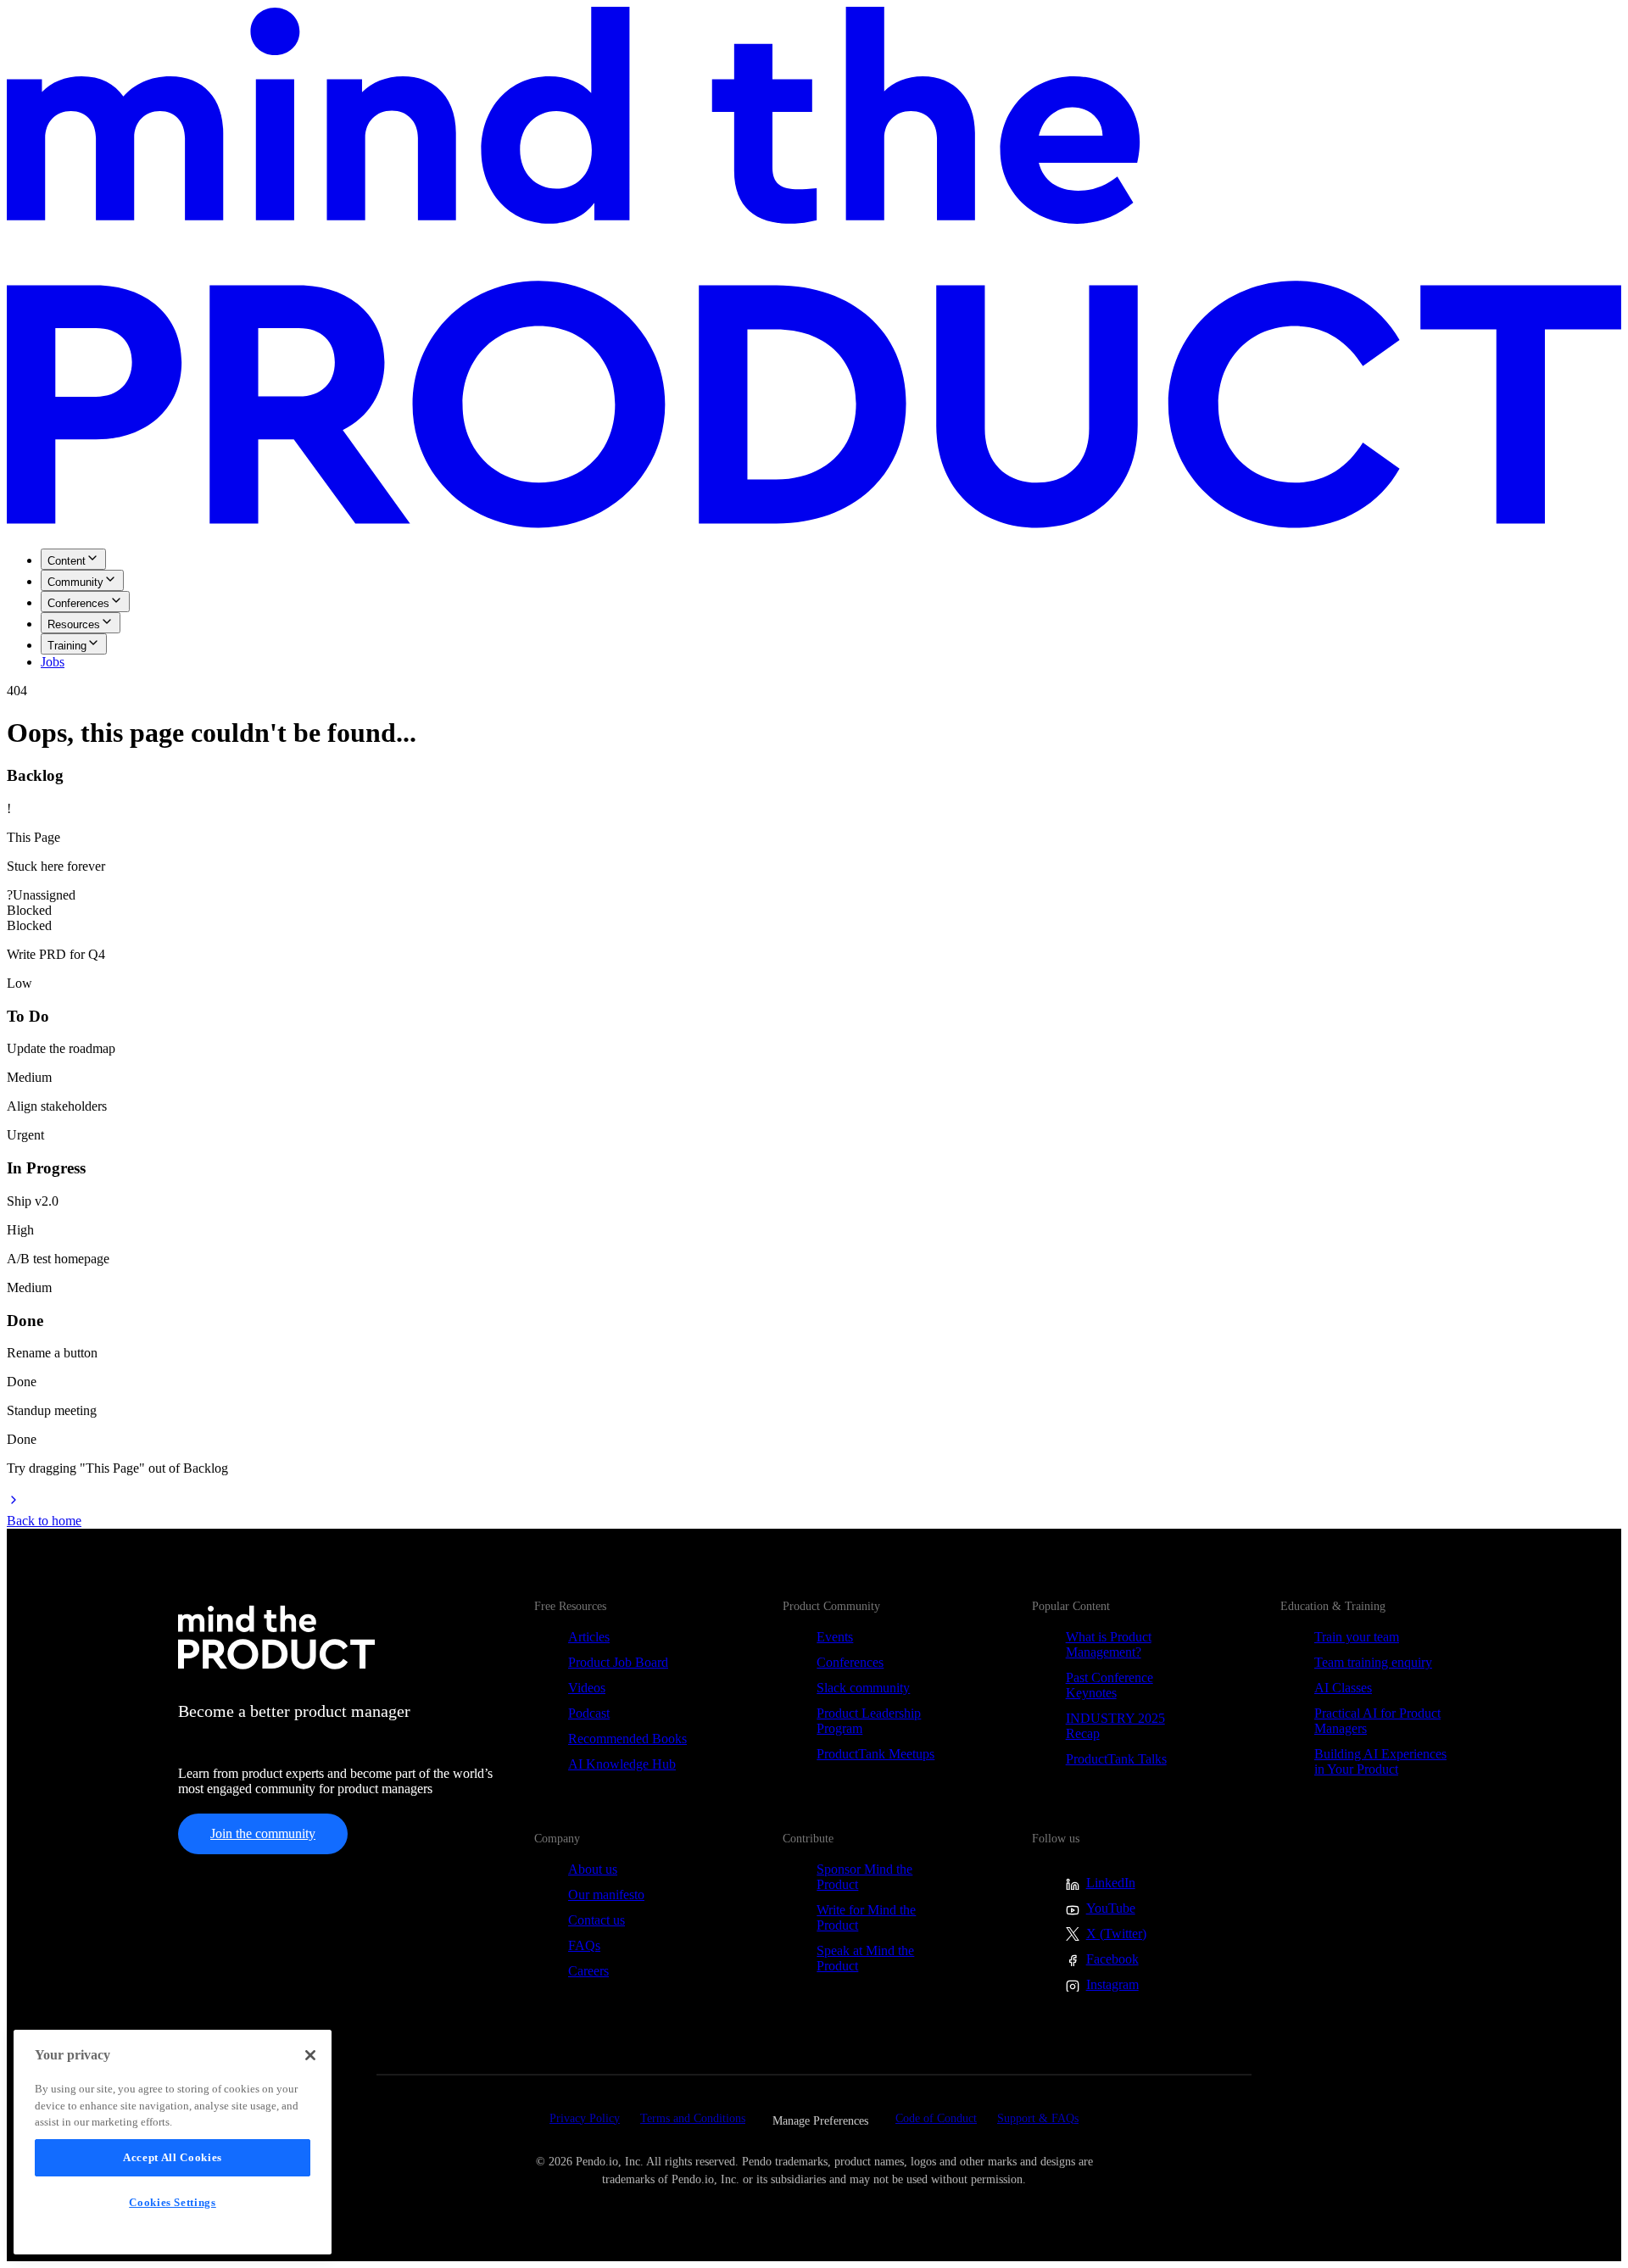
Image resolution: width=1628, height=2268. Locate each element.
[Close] (310, 2055)
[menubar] (814, 609)
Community (75, 582)
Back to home (44, 1521)
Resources (74, 624)
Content (67, 561)
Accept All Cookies (173, 2157)
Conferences (78, 603)
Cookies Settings (173, 2202)
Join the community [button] (263, 1833)
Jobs (53, 662)
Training (67, 646)
